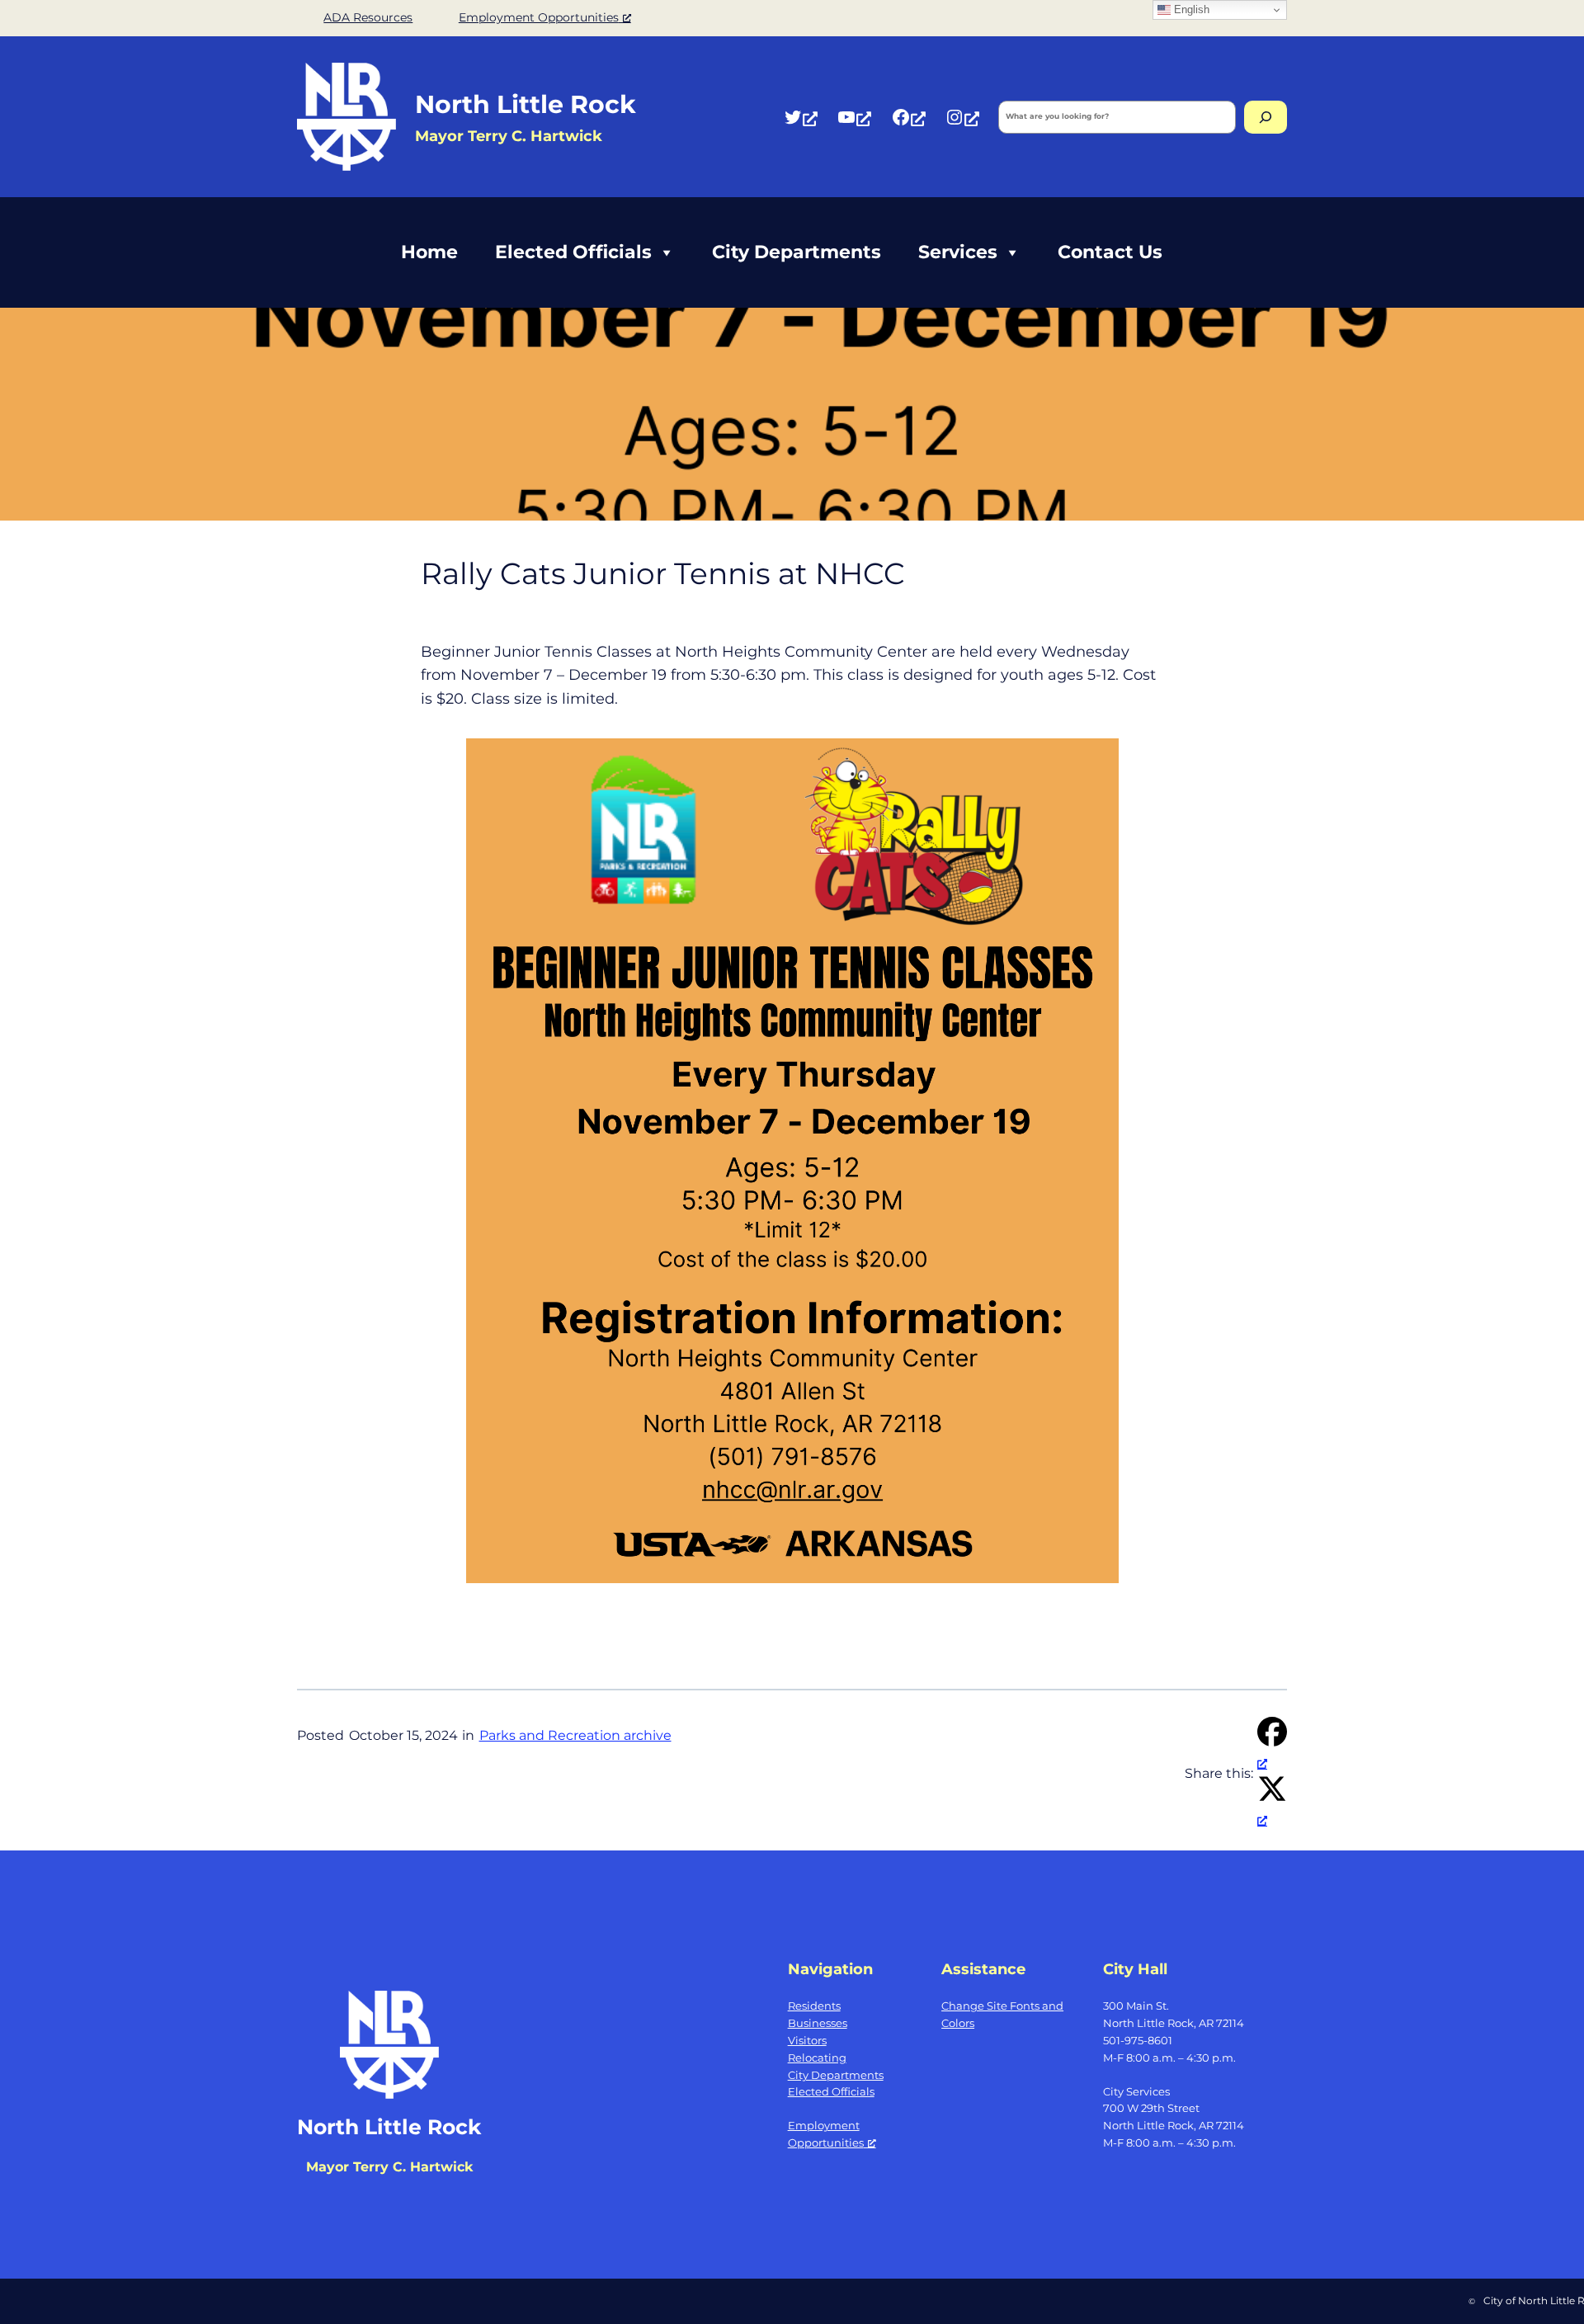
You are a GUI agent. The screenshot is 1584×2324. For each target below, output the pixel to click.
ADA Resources (368, 17)
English (1190, 9)
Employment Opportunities (539, 17)
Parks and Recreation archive (575, 1735)
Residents (814, 2006)
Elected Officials (573, 252)
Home (429, 252)
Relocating (817, 2058)
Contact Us (1110, 252)
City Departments (797, 252)
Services (958, 252)
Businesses (818, 2023)
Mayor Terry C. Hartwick (389, 2167)
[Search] (1266, 117)
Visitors (807, 2040)
